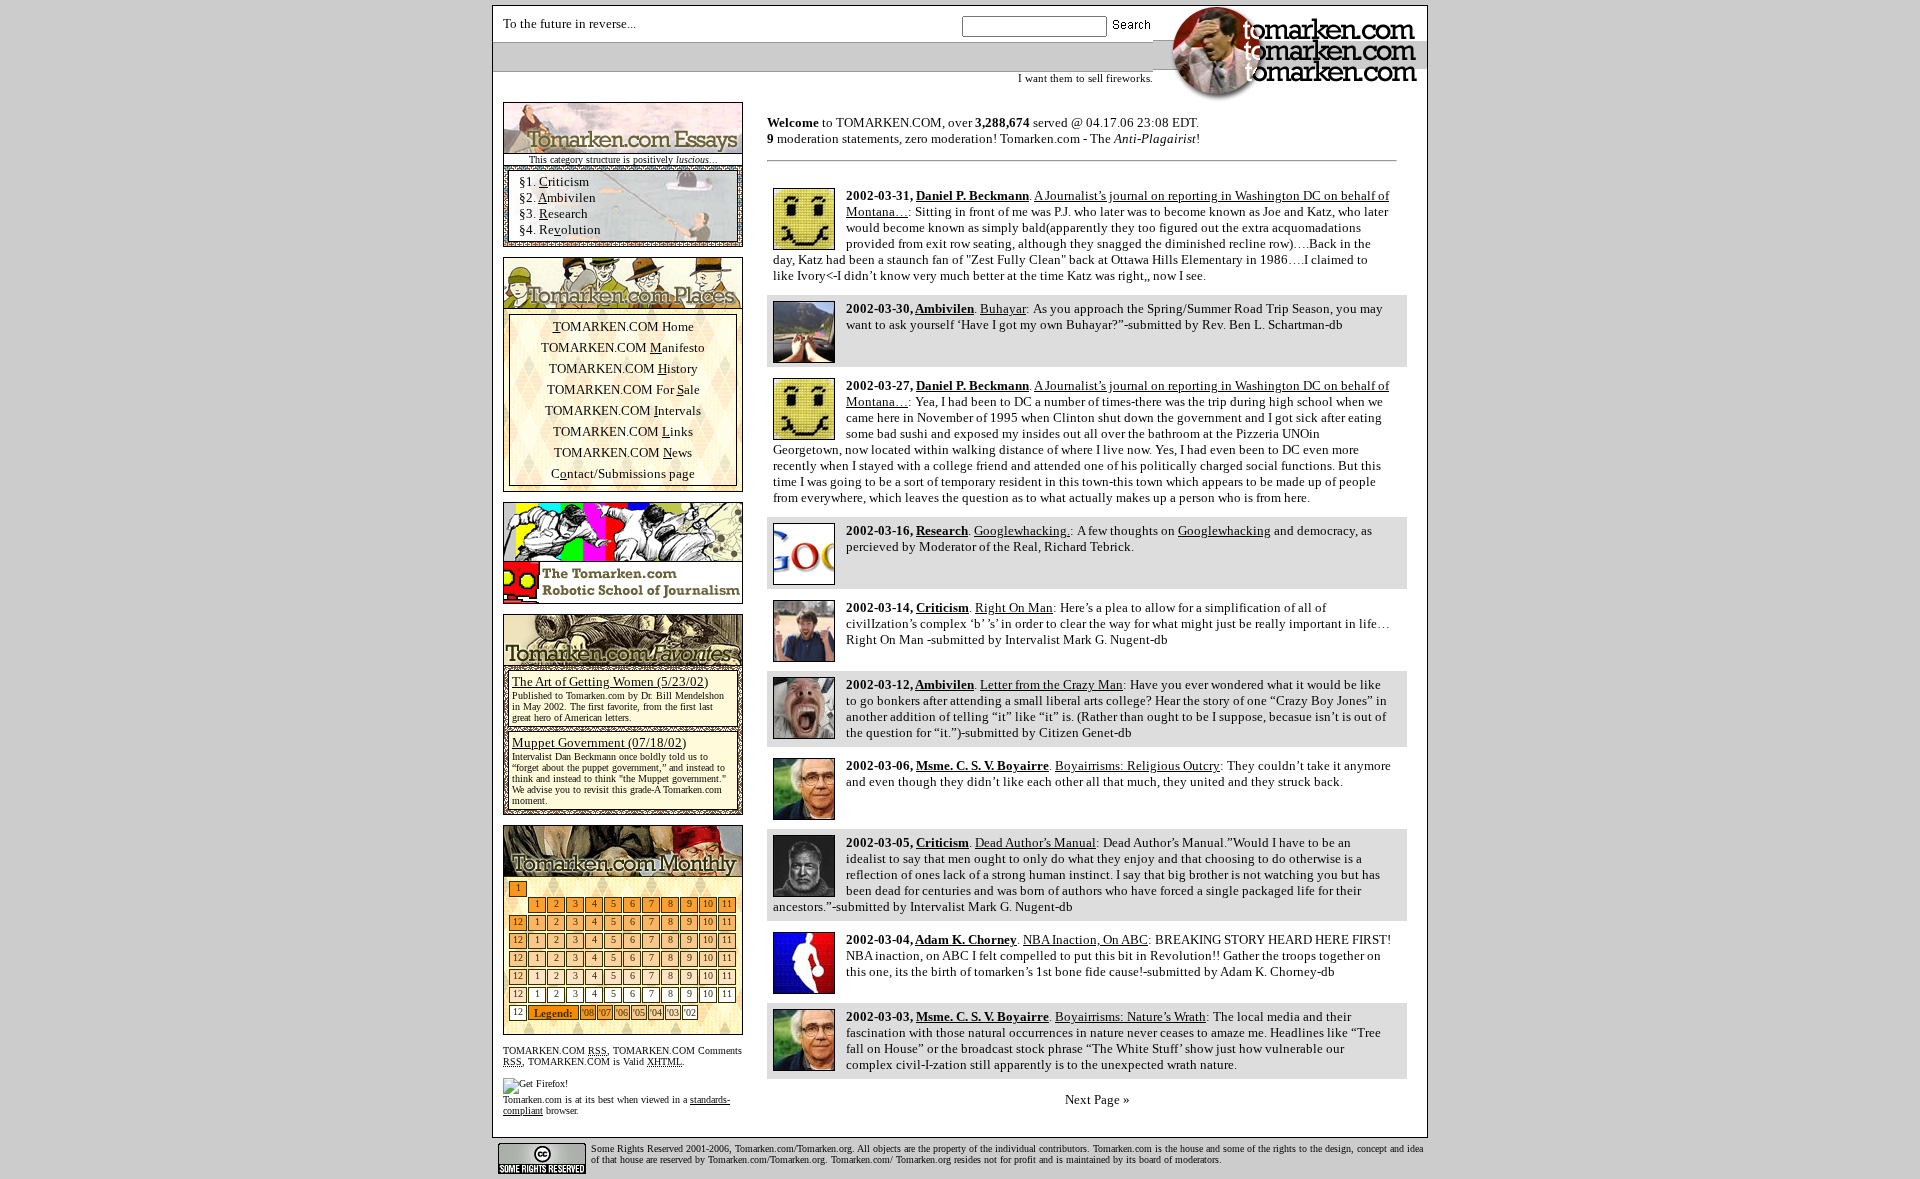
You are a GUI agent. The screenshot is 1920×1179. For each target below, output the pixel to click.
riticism (564, 181)
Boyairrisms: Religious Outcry (1137, 765)
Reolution (570, 229)
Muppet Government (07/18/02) (599, 742)
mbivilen (567, 197)
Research (942, 530)
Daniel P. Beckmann (972, 195)
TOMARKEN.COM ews (623, 452)
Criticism (942, 607)
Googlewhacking (1224, 530)
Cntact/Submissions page (623, 473)
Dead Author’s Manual (1035, 842)
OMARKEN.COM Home (623, 326)
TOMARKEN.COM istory (623, 368)
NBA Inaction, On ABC (1085, 939)
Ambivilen (944, 308)
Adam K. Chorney (966, 939)
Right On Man (1014, 607)
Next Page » (1097, 1099)
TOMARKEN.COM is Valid (605, 1061)
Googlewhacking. (1022, 530)
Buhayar (1003, 308)
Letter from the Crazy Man (1051, 684)
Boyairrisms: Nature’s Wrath (1130, 1016)
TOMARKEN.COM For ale (623, 389)
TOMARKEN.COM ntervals (623, 410)
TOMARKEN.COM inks (623, 431)
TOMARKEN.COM (555, 1050)
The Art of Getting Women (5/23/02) (610, 681)
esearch (563, 213)
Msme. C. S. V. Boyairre (982, 765)
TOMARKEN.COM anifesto (623, 347)
